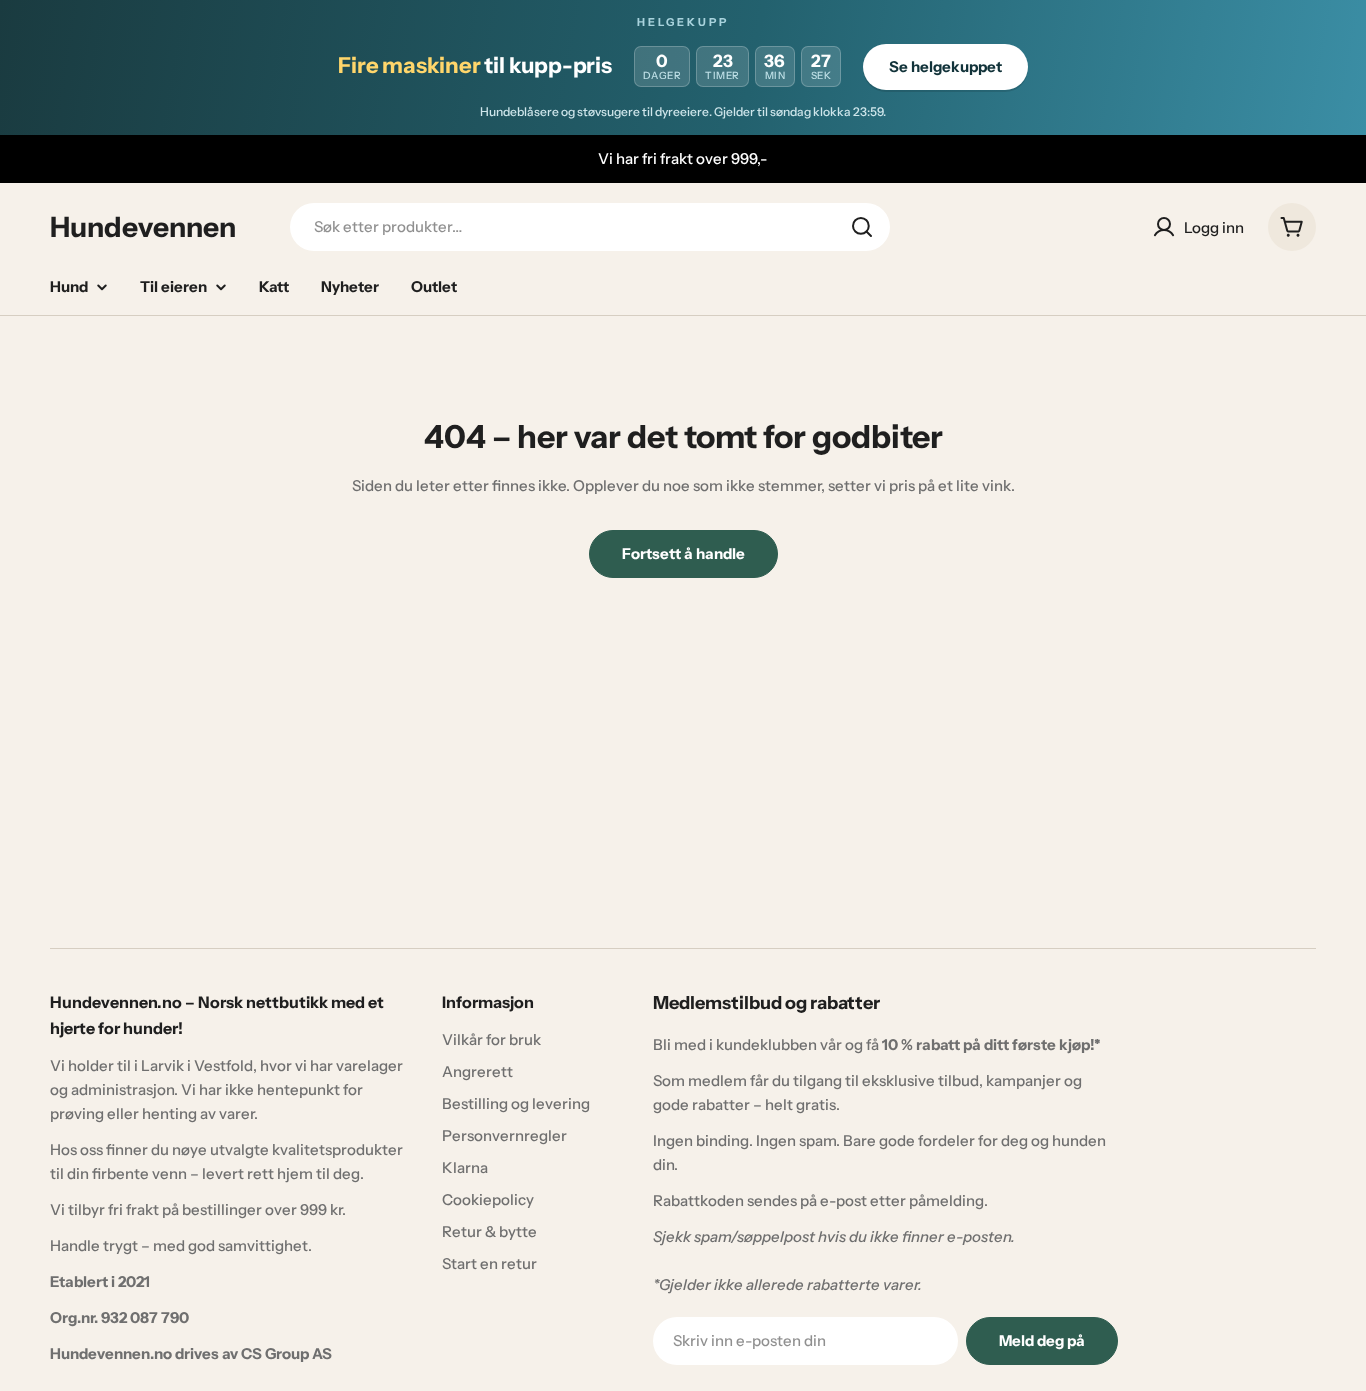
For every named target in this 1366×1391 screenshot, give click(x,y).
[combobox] (590, 227)
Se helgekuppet (945, 66)
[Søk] (862, 227)
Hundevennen (143, 227)
